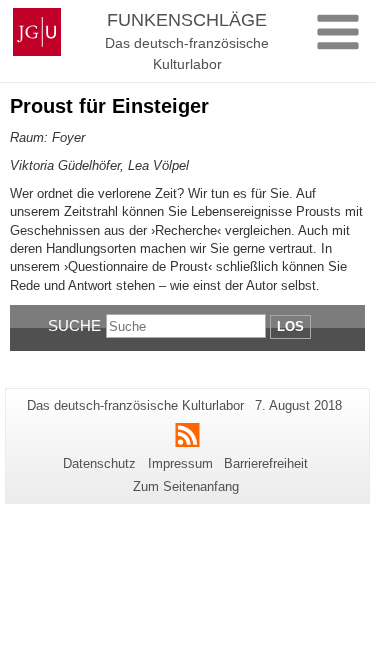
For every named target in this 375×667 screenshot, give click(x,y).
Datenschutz (99, 463)
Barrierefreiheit (266, 463)
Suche (74, 325)
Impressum (180, 463)
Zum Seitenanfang (186, 486)
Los (290, 326)
